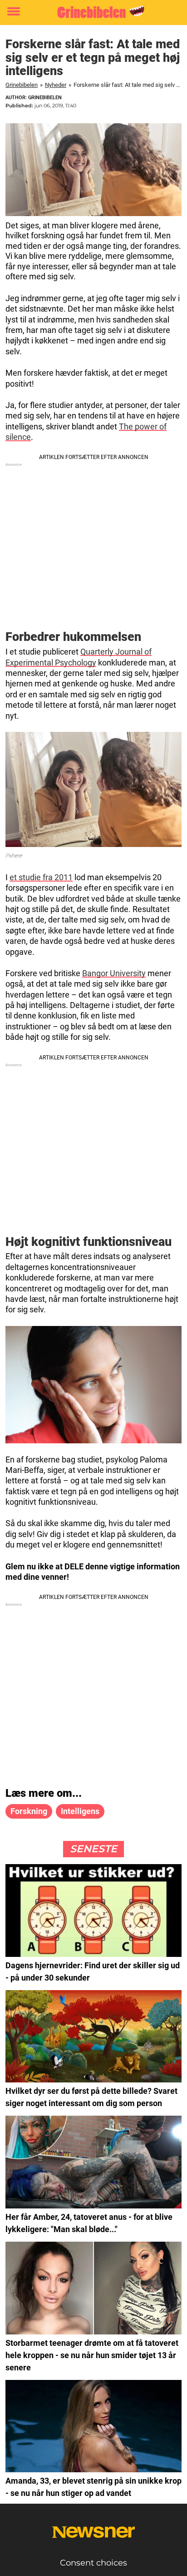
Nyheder (56, 85)
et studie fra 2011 (41, 877)
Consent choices (93, 2563)
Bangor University (114, 973)
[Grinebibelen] (93, 12)
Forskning (29, 1811)
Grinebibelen (22, 85)
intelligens (80, 1811)
